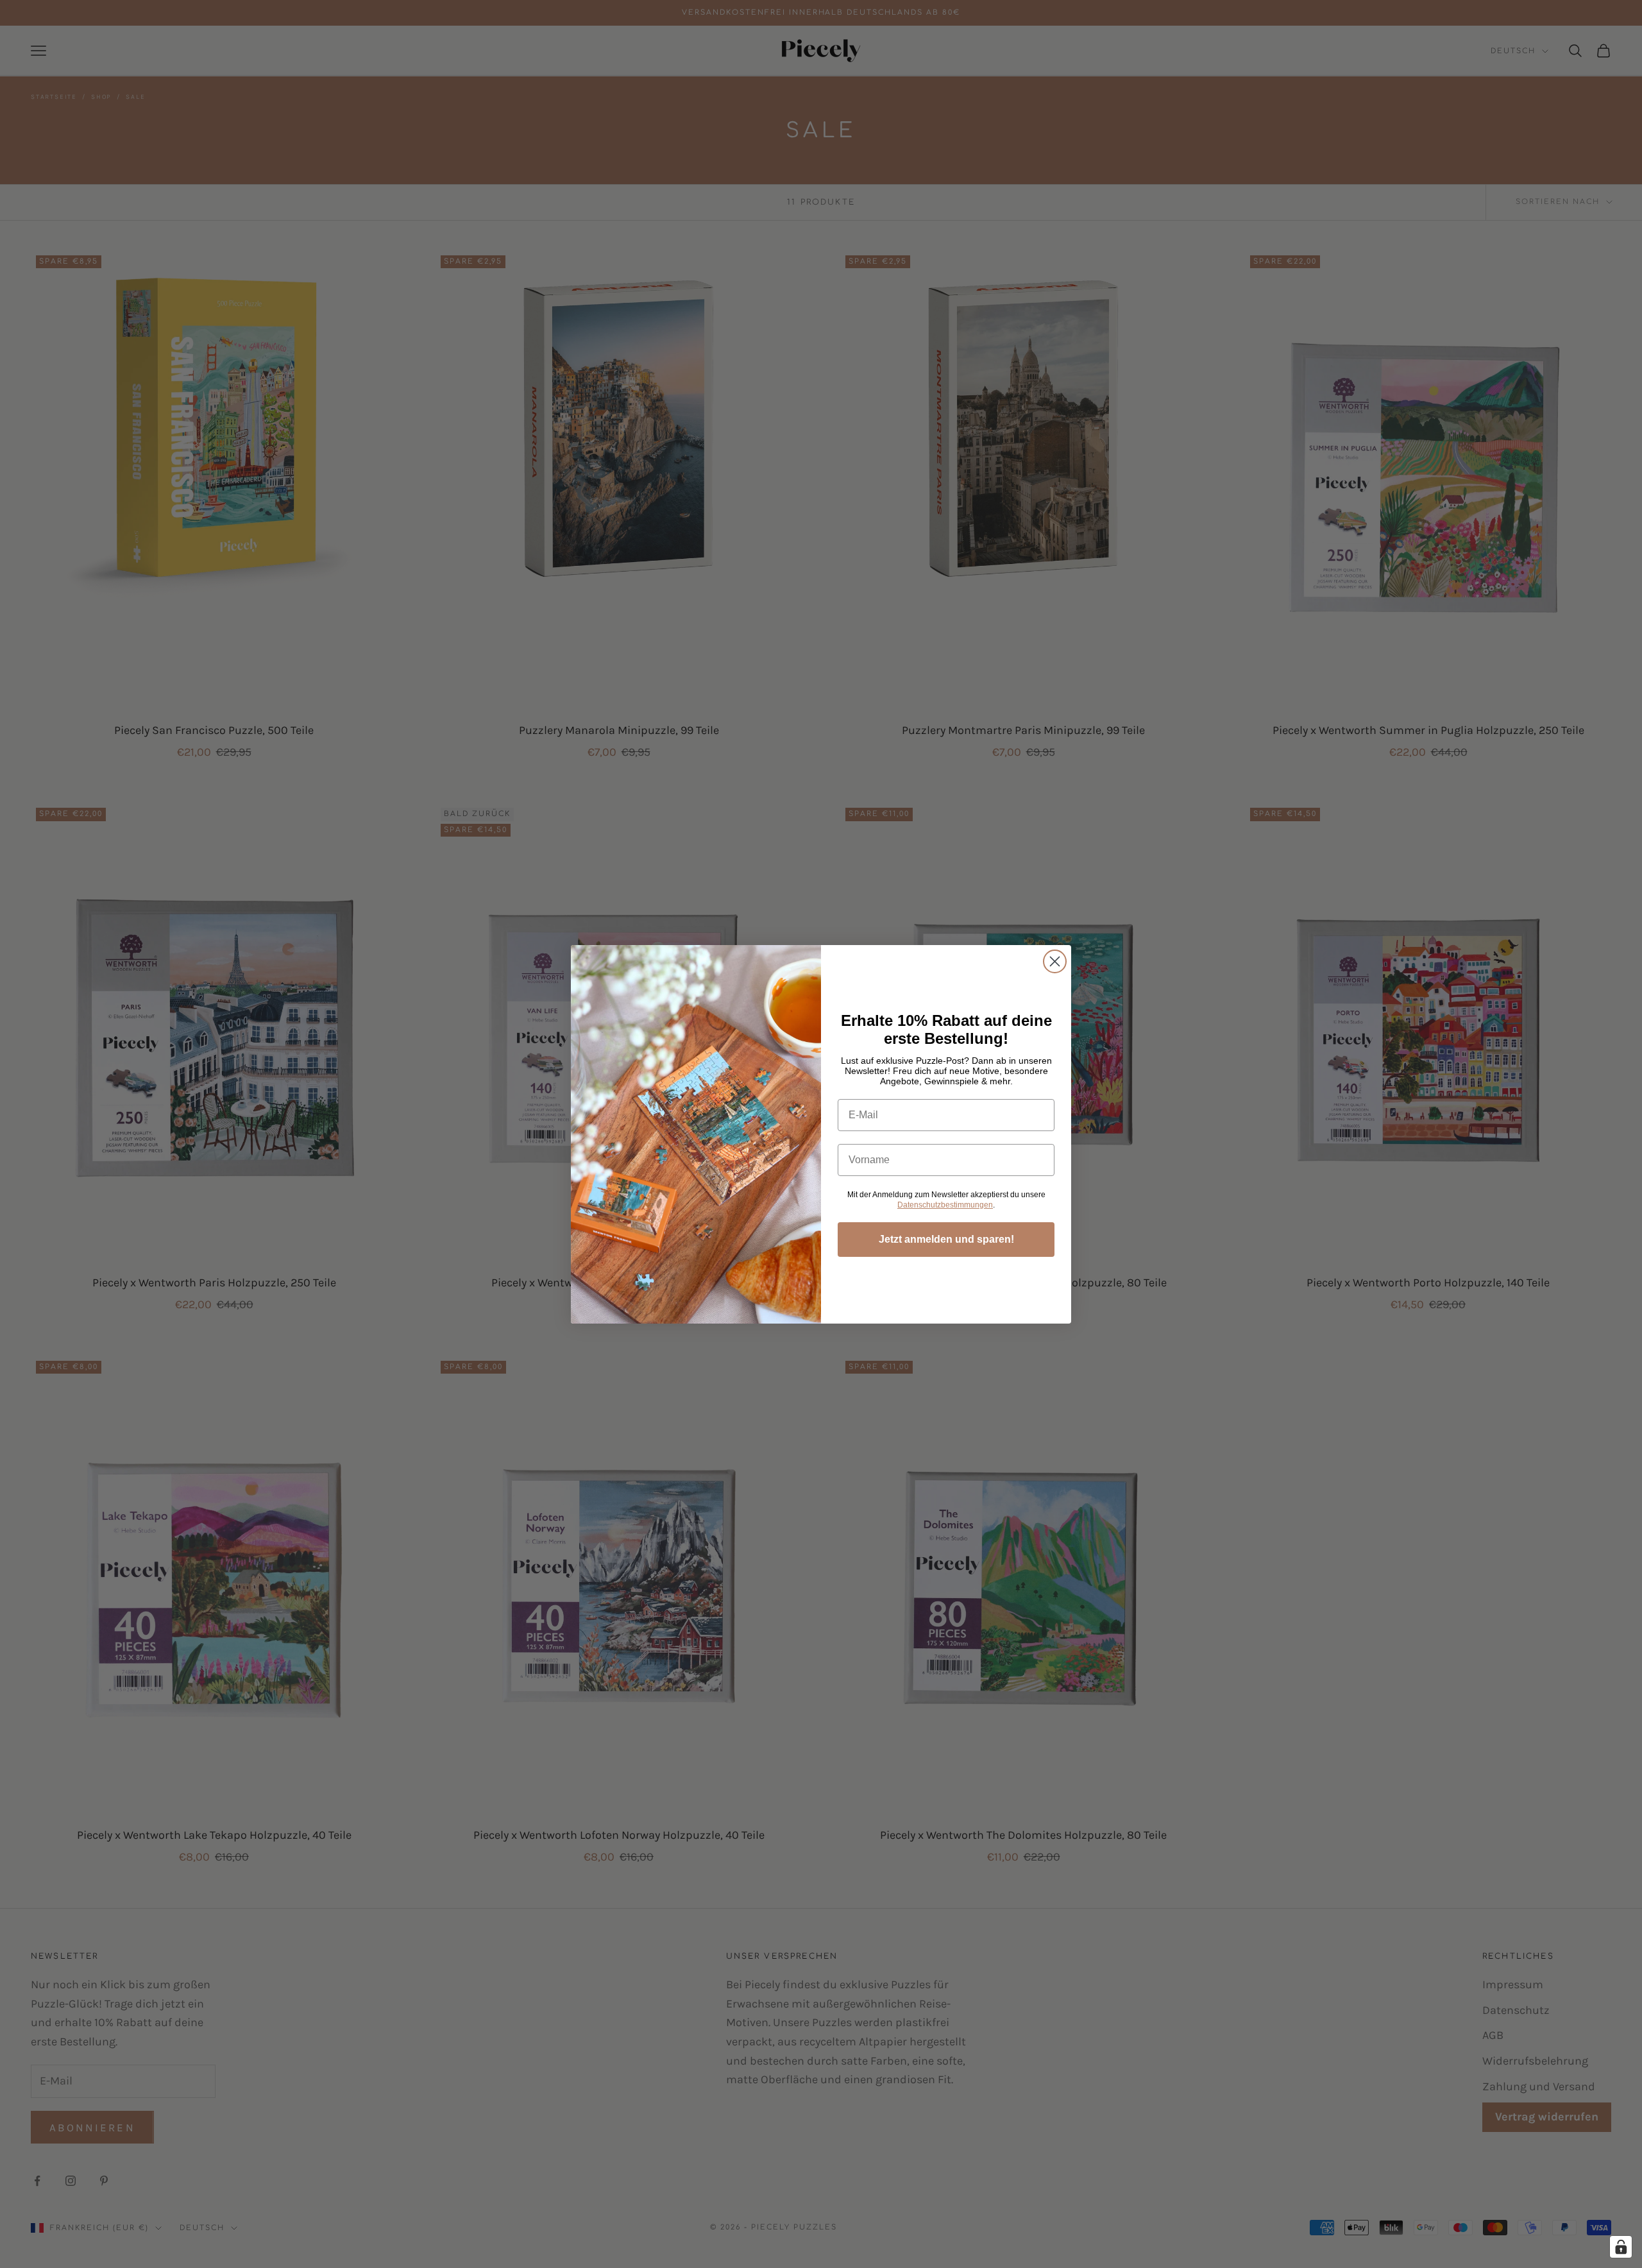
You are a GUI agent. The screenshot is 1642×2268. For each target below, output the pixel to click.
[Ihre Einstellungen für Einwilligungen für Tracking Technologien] (1621, 2247)
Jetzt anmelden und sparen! (946, 1239)
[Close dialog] (1055, 961)
